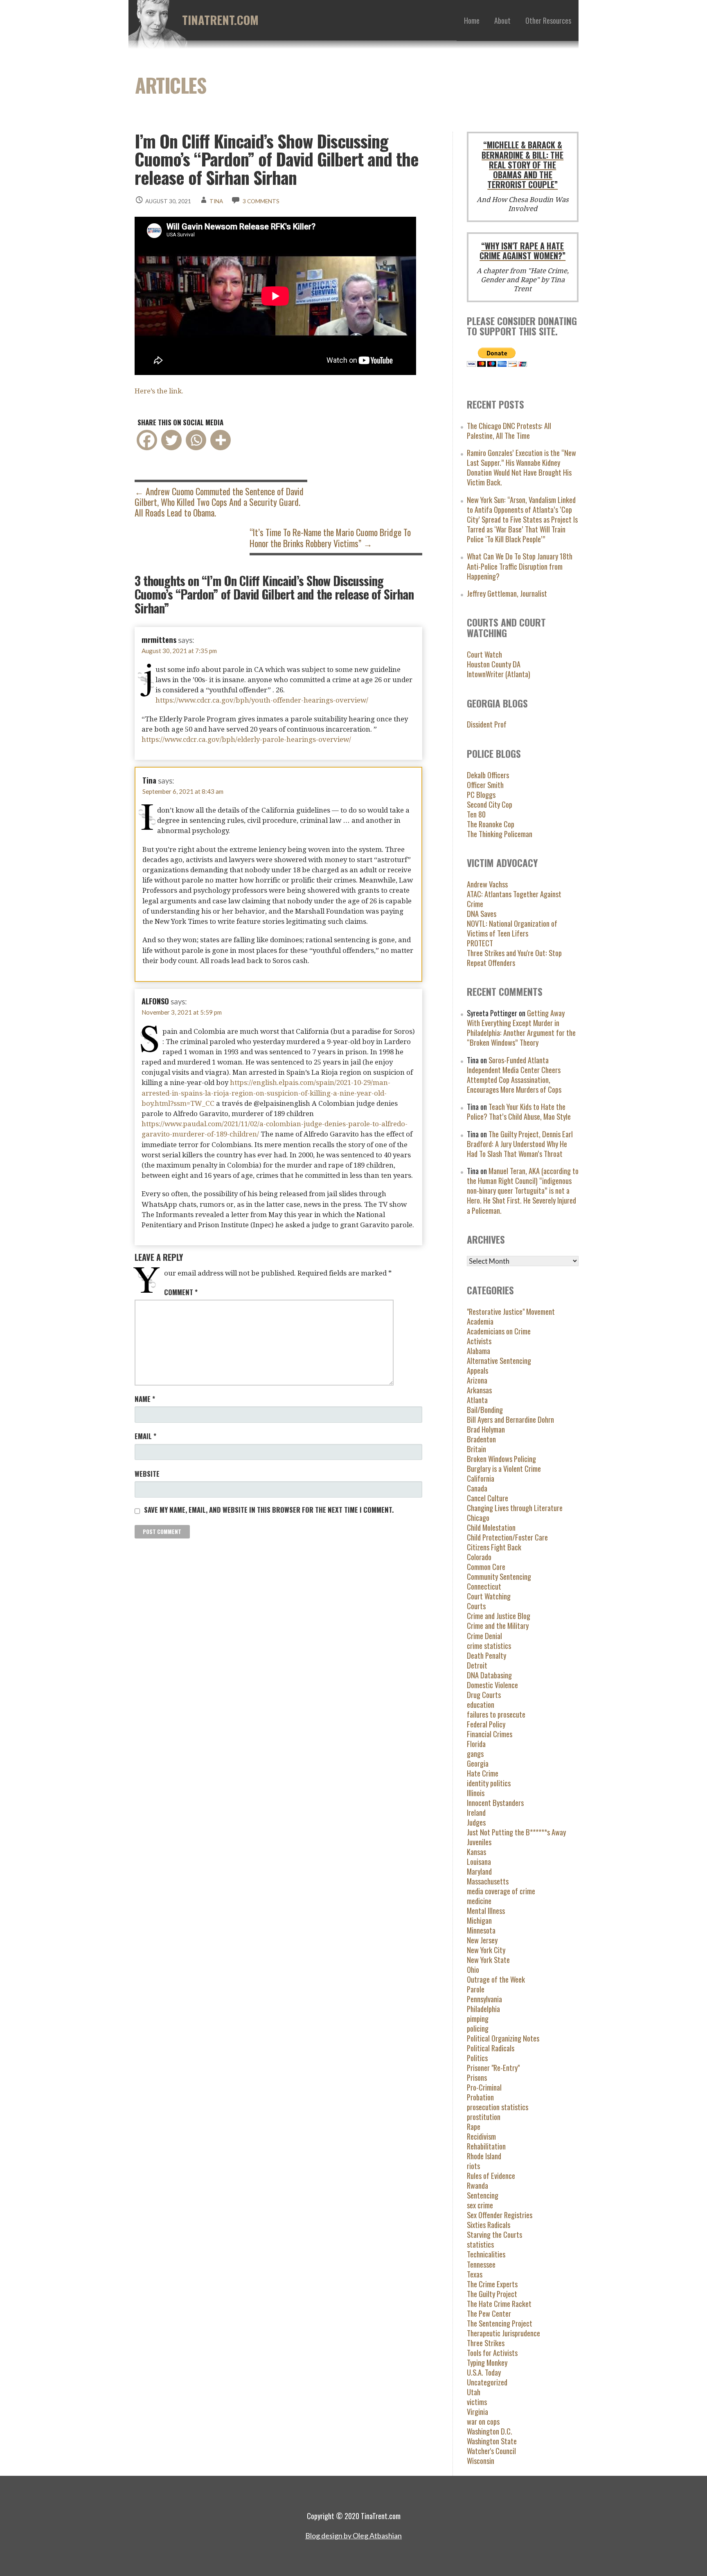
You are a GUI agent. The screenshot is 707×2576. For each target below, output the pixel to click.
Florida (476, 1744)
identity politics (489, 1783)
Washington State (492, 2441)
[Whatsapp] (196, 440)
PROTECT (480, 943)
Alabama (478, 1351)
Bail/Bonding (485, 1409)
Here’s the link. (159, 391)
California (481, 1478)
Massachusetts (488, 1881)
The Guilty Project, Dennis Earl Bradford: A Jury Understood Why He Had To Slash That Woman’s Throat (520, 1144)
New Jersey (482, 1940)
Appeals (477, 1370)
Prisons (477, 2077)
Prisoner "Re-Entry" (493, 2067)
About (502, 20)
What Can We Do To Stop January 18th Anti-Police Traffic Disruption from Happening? (520, 566)
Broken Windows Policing (501, 1459)
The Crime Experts (492, 2284)
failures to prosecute (496, 1714)
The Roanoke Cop (491, 824)
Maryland (479, 1871)
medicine (479, 1901)
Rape (474, 2126)
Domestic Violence (492, 1685)
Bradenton (481, 1439)
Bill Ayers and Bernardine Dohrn (510, 1419)
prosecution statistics (498, 2107)
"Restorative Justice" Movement (511, 1311)
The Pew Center (489, 2313)
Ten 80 (476, 814)
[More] (221, 440)
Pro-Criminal (484, 2087)
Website (147, 1474)
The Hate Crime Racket (499, 2303)
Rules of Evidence (491, 2175)
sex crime (480, 2205)
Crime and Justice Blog (499, 1616)
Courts (476, 1606)
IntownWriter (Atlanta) (499, 674)
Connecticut (484, 1586)
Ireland (476, 1812)
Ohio (473, 1969)
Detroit (477, 1665)
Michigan (479, 1920)
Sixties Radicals (489, 2225)
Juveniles (479, 1842)
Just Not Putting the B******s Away (516, 1832)
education (481, 1704)
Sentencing (483, 2195)
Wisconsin (481, 2460)
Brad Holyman (486, 1429)
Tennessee (481, 2264)
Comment (181, 1292)
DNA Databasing (489, 1675)
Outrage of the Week (496, 1979)
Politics (477, 2058)
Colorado (479, 1557)
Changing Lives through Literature (515, 1508)
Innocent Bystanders (495, 1802)
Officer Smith (485, 785)
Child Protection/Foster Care (507, 1537)
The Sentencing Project (500, 2323)
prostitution (484, 2117)
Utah (474, 2392)
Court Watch (484, 654)
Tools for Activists (492, 2353)
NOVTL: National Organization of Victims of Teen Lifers (512, 928)
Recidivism (481, 2136)
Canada (477, 1488)
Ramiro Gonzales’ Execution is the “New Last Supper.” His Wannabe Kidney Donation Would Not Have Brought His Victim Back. (521, 467)
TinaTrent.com (220, 20)
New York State (488, 1960)
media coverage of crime (501, 1891)
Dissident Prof (487, 724)
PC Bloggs (481, 794)
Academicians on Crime (499, 1331)
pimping (478, 2018)
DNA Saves (482, 913)
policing (478, 2028)
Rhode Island (484, 2156)
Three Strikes (486, 2343)
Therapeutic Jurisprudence (503, 2333)
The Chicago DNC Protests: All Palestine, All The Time (509, 430)
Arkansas (479, 1390)
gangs (475, 1753)
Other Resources (548, 20)
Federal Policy (486, 1724)
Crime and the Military (498, 1625)
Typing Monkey (487, 2362)
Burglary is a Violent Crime (504, 1468)
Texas (475, 2274)
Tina (216, 201)
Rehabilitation (486, 2146)
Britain (476, 1449)
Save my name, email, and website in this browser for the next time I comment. (269, 1510)
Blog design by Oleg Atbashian (353, 2536)
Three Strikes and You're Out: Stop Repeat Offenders (514, 958)
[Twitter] (171, 440)
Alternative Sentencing (499, 1360)
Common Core (486, 1566)
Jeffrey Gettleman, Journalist (507, 593)
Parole (476, 1989)
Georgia (478, 1763)
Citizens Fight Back (494, 1547)
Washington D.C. (490, 2431)
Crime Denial (484, 1636)
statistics (480, 2244)
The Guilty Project (492, 2294)
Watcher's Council (491, 2451)
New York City (486, 1950)
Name (145, 1399)
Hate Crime (483, 1773)
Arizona (477, 1380)
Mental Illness (486, 1910)
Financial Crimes (490, 1734)
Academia (480, 1321)
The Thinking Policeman (500, 834)
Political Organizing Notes (503, 2038)
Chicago (478, 1517)
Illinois (476, 1793)
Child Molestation (491, 1527)
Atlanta (477, 1400)
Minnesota (481, 1930)
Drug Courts (484, 1695)
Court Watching (489, 1596)
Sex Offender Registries (500, 2215)
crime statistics (489, 1645)
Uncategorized (487, 2382)
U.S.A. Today (484, 2372)
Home (472, 20)
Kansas (476, 1852)
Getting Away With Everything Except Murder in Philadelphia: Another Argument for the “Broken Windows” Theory (521, 1027)
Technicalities (486, 2254)
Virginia (477, 2411)
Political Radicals (491, 2048)
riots (473, 2166)
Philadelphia (483, 2009)
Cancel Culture (487, 1498)
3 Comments (261, 201)
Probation (480, 2097)
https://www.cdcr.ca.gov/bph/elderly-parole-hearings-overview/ (246, 739)
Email (145, 1436)
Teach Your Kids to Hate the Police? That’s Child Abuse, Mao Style (519, 1111)
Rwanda (477, 2185)
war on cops (483, 2421)
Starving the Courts (494, 2234)
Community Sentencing (499, 1576)
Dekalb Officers (488, 775)
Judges (476, 1822)
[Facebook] (147, 440)
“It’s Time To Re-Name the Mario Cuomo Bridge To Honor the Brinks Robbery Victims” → (330, 537)
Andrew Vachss (487, 884)
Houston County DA (494, 664)
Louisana (479, 1861)
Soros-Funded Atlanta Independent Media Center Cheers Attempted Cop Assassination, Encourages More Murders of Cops (514, 1075)
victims (477, 2402)
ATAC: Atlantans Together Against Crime (514, 899)
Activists (479, 1341)
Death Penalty (486, 1655)
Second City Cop (490, 804)
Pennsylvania (484, 1999)
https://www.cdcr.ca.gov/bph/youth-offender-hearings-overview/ (262, 700)
